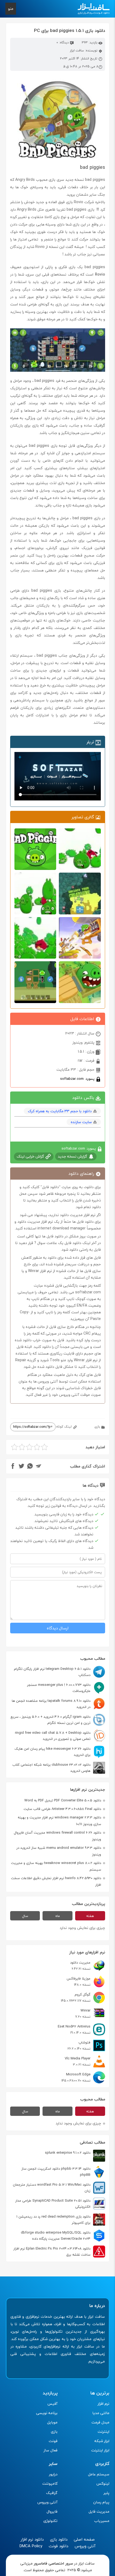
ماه (58, 1916)
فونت (53, 2441)
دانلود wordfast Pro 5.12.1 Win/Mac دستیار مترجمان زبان (52, 2188)
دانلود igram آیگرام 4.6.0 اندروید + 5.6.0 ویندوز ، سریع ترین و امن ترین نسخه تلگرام (50, 1720)
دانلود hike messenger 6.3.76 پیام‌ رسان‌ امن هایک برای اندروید (52, 1752)
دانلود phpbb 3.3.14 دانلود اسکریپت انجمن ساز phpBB (56, 2172)
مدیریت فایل (99, 2511)
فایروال (52, 2511)
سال (25, 1916)
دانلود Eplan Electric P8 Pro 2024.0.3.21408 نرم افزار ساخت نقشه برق (52, 2252)
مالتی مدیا (101, 2413)
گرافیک (52, 2493)
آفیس (52, 2404)
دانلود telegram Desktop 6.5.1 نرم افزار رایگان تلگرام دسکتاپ (52, 1672)
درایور (53, 2474)
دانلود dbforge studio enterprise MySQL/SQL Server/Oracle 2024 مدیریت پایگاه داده (56, 2236)
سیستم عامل (99, 2474)
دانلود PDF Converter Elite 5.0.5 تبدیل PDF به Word (63, 1800)
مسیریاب (102, 2521)
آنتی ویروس (47, 2502)
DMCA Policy (31, 2546)
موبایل (52, 2422)
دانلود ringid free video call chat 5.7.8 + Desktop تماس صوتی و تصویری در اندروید (53, 1736)
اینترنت (103, 2432)
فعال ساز (51, 2450)
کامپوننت (50, 2483)
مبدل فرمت (100, 2422)
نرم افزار (103, 2404)
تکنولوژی (50, 2521)
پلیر (106, 2493)
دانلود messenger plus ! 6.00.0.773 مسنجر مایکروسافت (59, 1688)
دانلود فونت (58, 2546)
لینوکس (103, 2483)
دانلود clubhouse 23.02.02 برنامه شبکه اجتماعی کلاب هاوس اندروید (51, 1768)
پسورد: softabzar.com (78, 1079)
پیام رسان (101, 2502)
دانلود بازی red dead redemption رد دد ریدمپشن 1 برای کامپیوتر (53, 2220)
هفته (90, 1916)
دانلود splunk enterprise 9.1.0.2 (68, 2153)
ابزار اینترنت (100, 2450)
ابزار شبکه (102, 2441)
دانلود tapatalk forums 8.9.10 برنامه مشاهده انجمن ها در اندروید (51, 1704)
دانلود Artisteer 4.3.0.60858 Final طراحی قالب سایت (62, 1809)
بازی (97, 1427)
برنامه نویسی (47, 2413)
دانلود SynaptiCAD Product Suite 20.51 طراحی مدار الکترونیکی (53, 2204)
